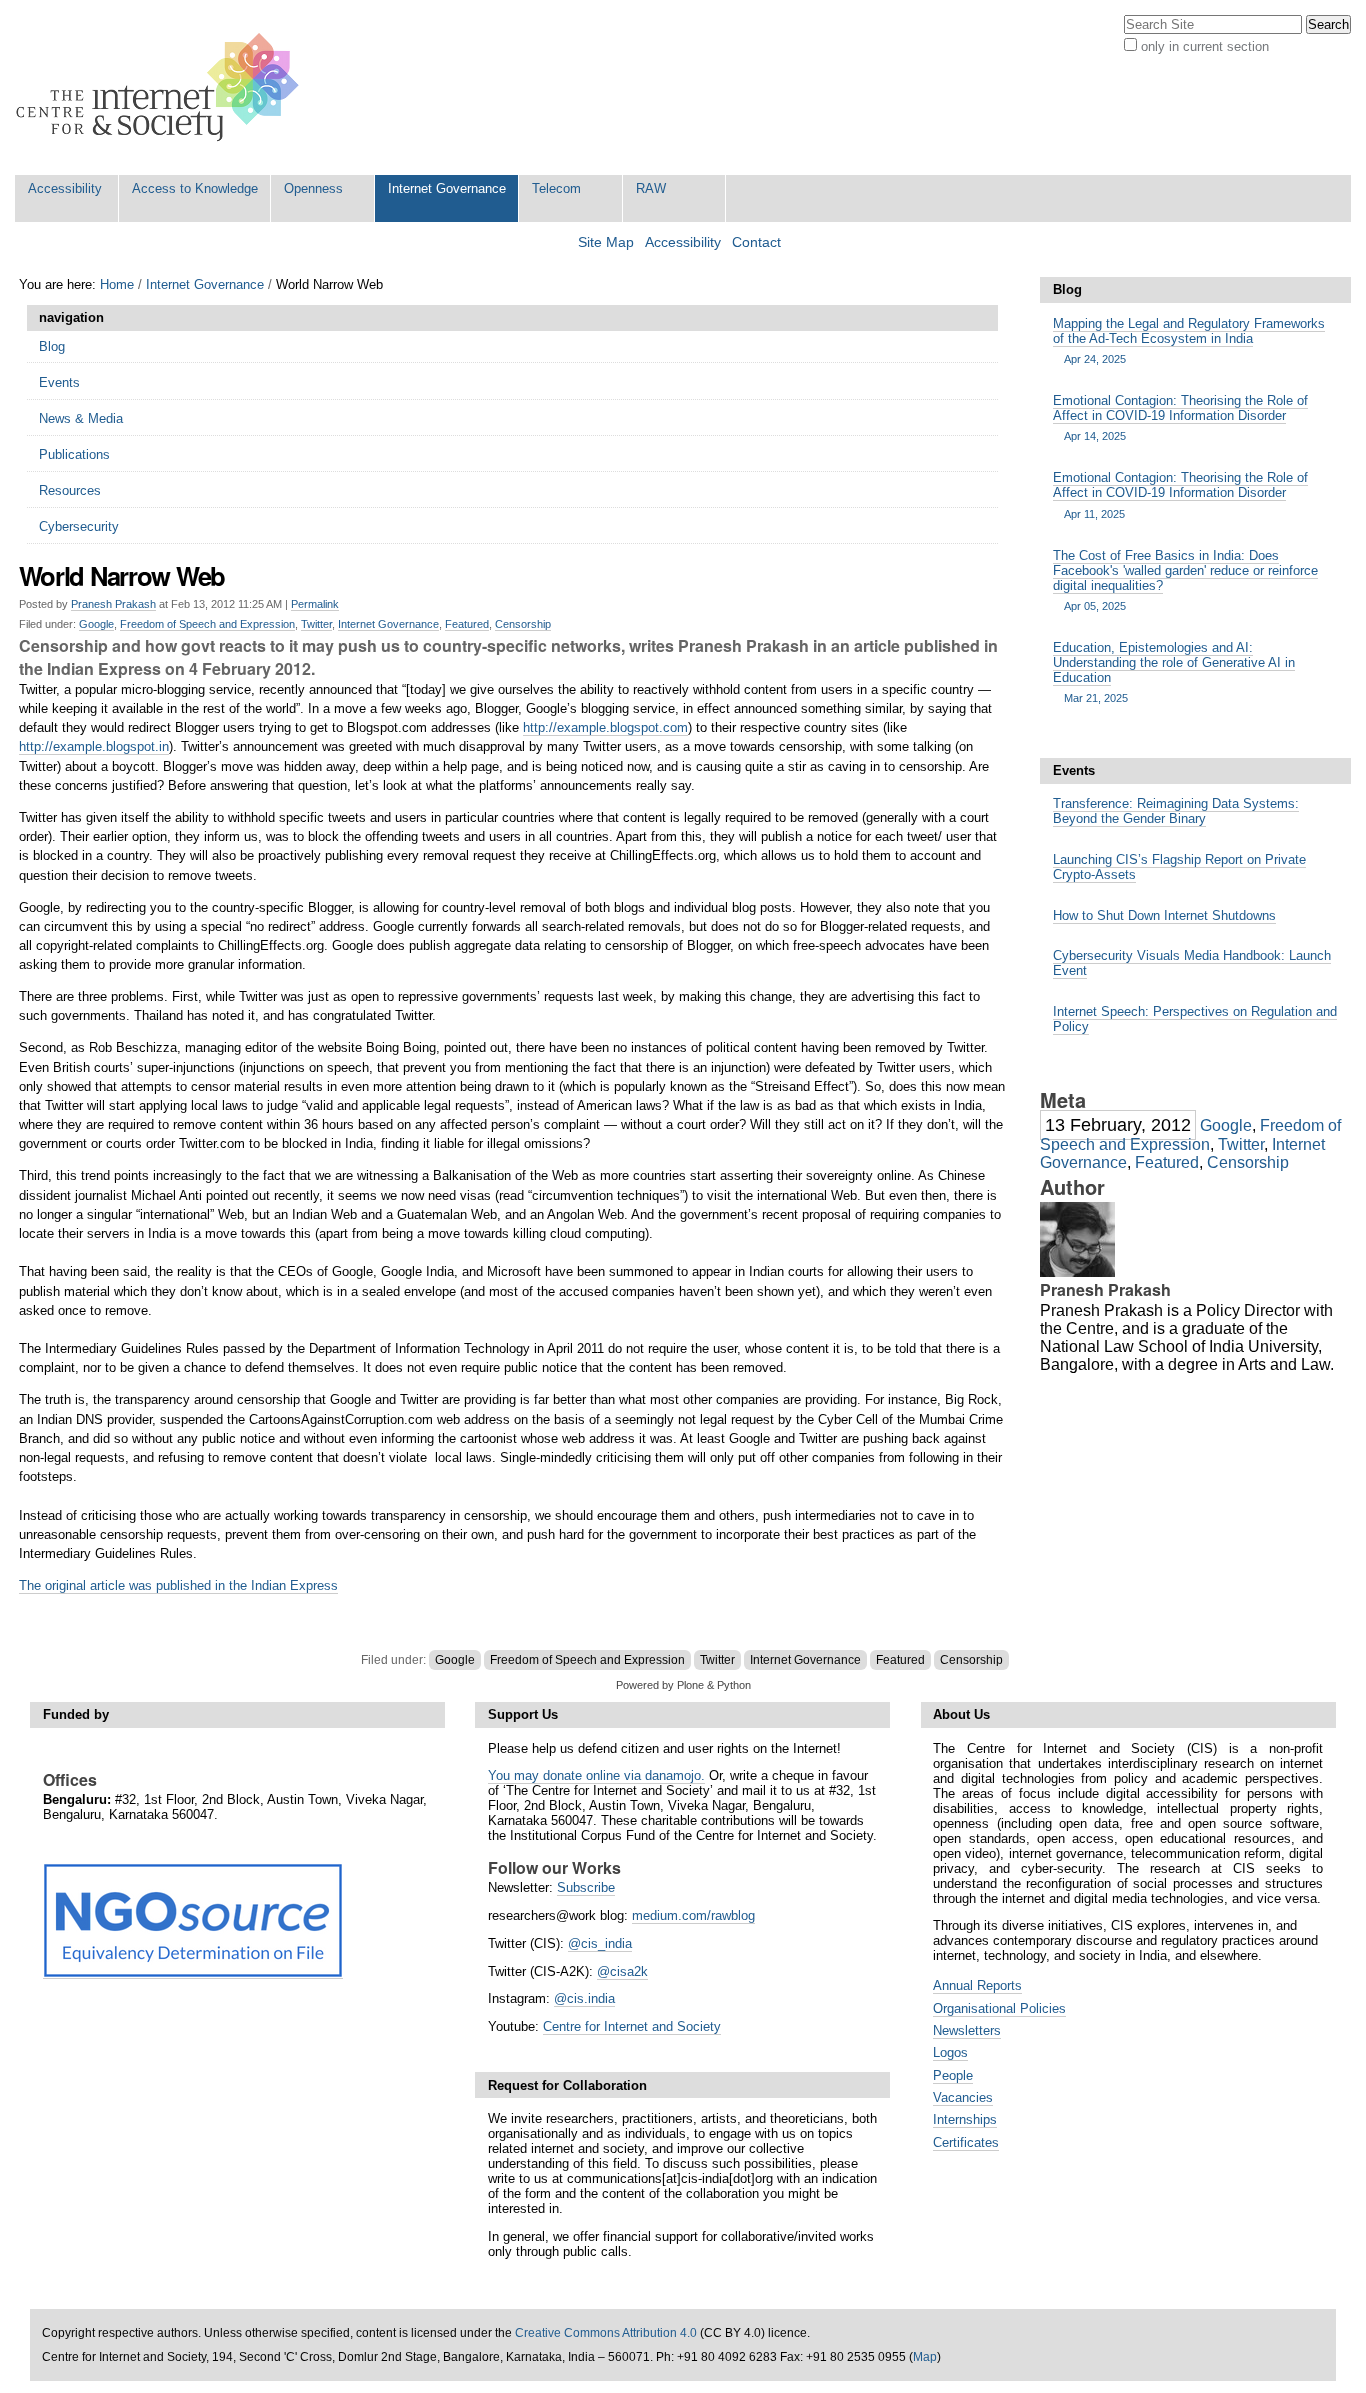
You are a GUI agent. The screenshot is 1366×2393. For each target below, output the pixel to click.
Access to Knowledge (195, 188)
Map (925, 2357)
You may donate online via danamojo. (596, 1775)
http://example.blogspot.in (94, 746)
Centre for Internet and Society (632, 2026)
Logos (950, 2052)
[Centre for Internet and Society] (162, 87)
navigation (71, 317)
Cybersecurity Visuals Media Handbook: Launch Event (1192, 963)
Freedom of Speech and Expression (207, 624)
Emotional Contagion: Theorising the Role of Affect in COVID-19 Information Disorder (1180, 417)
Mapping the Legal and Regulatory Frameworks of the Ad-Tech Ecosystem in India (1189, 340)
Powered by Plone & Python (683, 1685)
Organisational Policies (999, 2008)
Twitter (316, 624)
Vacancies (963, 2097)
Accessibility (65, 188)
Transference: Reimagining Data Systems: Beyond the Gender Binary (1176, 811)
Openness (313, 188)
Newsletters (967, 2030)
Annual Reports (977, 1985)
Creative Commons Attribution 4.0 (606, 2333)
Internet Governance (447, 188)
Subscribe (586, 1887)
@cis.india (584, 1998)
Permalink (315, 604)
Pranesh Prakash (113, 604)
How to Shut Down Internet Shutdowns (1164, 915)
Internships (965, 2119)
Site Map (606, 242)
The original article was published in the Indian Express (178, 1585)
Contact (756, 242)
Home (117, 284)
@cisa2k (622, 1971)
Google (96, 624)
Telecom (556, 188)
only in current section (1205, 46)
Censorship (523, 624)
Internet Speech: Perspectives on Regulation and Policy (1195, 1019)
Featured (467, 624)
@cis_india (600, 1943)
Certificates (966, 2142)
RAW (651, 188)
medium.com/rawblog (693, 1915)
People (953, 2075)
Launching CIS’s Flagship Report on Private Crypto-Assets (1179, 867)
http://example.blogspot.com (605, 727)
